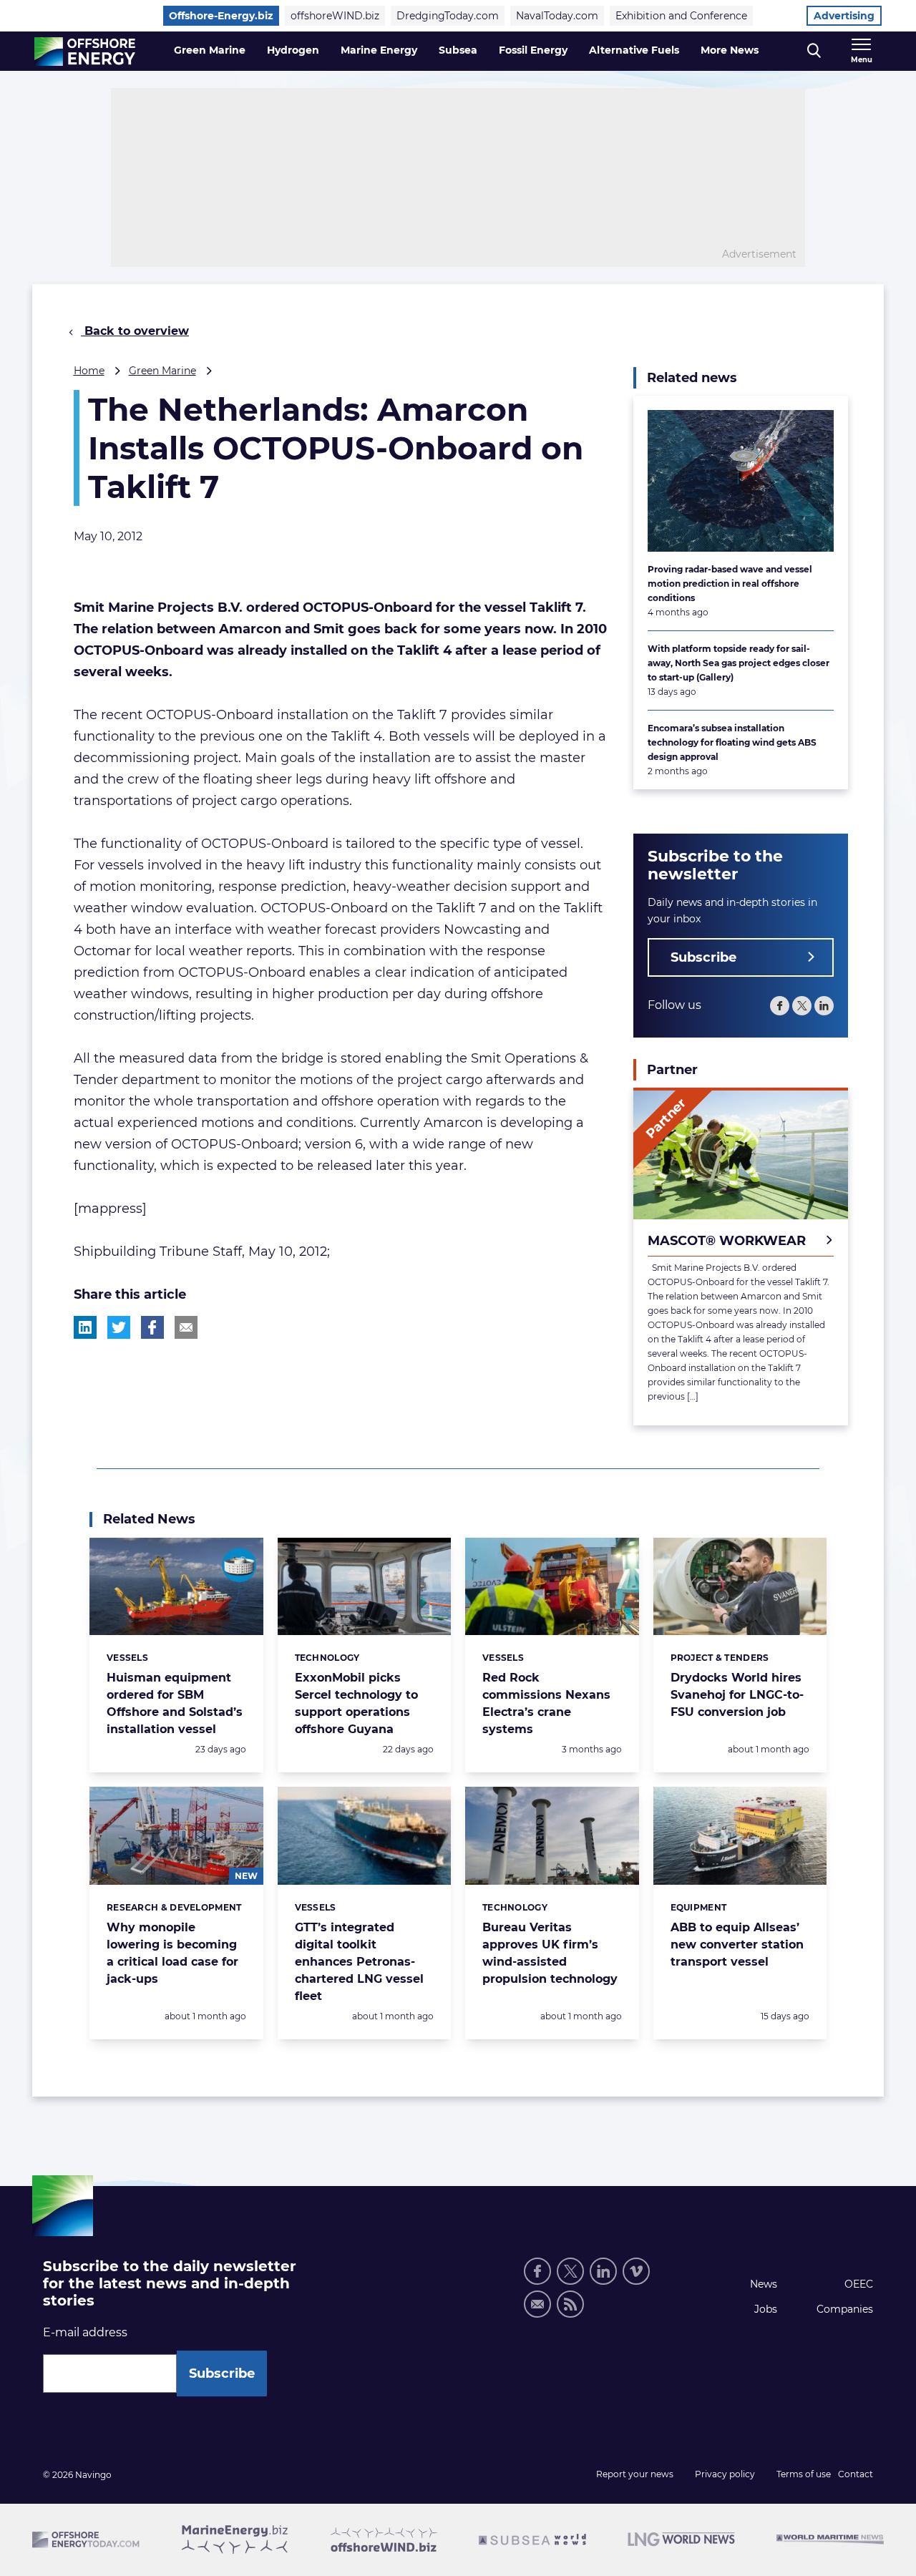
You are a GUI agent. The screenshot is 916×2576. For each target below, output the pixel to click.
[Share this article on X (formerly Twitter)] (119, 1327)
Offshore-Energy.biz (221, 16)
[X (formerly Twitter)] (570, 2271)
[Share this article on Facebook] (152, 1327)
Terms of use (804, 2474)
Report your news (635, 2474)
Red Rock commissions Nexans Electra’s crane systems (546, 1703)
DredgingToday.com (448, 16)
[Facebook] (780, 1006)
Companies (845, 2309)
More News (730, 50)
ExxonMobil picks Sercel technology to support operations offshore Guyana (356, 1703)
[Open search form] (814, 51)
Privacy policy (725, 2474)
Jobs (766, 2309)
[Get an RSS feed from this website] (570, 2304)
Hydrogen (293, 50)
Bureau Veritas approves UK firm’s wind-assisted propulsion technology (550, 1953)
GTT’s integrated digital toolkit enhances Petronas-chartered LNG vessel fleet (359, 1962)
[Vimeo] (636, 2271)
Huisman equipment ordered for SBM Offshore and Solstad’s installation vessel (175, 1703)
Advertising (844, 16)
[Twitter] (802, 1006)
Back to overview (135, 331)
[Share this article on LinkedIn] (85, 1327)
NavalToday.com (557, 16)
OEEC (859, 2284)
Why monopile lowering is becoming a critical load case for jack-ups (172, 1953)
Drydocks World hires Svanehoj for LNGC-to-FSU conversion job (737, 1695)
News (764, 2284)
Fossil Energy (533, 50)
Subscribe (703, 957)
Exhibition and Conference (681, 16)
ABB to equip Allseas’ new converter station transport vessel (737, 1945)
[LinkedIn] (824, 1006)
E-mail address (85, 2332)
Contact (856, 2474)
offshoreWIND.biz (335, 16)
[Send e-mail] (537, 2304)
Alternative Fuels (634, 50)
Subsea (458, 50)
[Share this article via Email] (186, 1327)
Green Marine (210, 50)
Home (89, 371)
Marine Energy (379, 50)
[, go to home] (85, 52)
